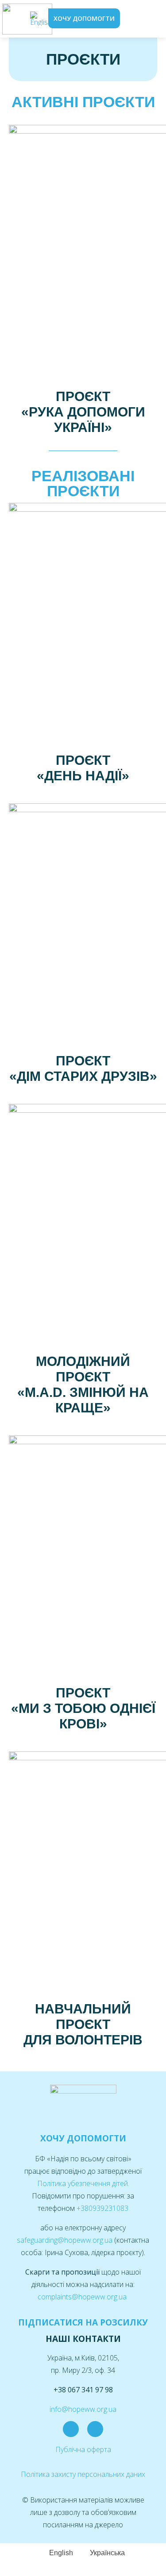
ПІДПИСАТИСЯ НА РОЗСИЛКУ (83, 2322)
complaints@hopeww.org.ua (83, 2297)
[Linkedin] (95, 2429)
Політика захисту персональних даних (83, 2474)
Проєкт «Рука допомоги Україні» (83, 412)
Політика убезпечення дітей (83, 2183)
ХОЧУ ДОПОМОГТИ (83, 2138)
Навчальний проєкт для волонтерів (83, 2024)
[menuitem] (41, 19)
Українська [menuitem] (107, 2553)
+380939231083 (102, 2208)
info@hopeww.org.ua (83, 2409)
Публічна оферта (83, 2449)
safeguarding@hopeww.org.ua (66, 2240)
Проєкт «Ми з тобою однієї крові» (83, 1708)
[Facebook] (71, 2429)
